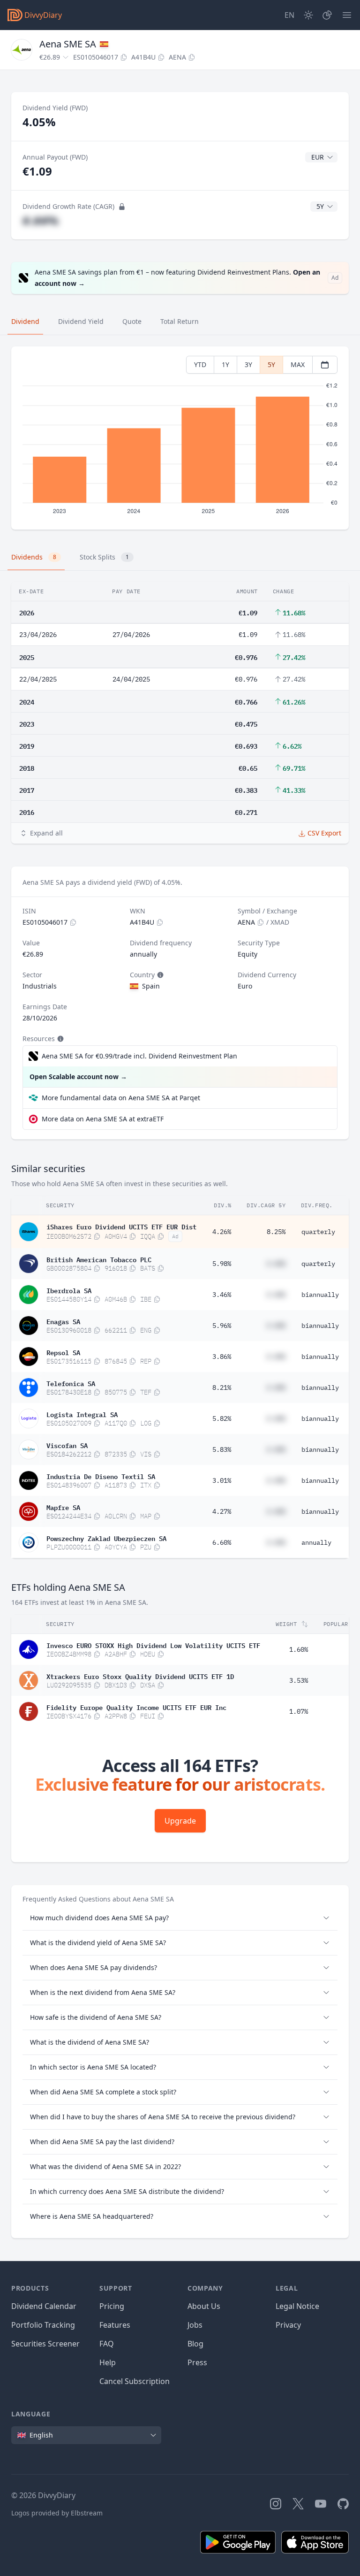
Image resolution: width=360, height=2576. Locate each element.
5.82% (222, 1418)
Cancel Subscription (135, 2381)
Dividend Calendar (44, 2306)
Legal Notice (297, 2306)
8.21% (222, 1388)
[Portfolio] (327, 15)
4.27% (222, 1511)
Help (108, 2362)
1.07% (299, 1711)
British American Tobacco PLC (99, 1259)
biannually (320, 1295)
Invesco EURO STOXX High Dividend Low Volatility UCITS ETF (153, 1645)
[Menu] (347, 15)
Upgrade (180, 1821)
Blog (195, 2344)
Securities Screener (45, 2344)
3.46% (222, 1295)
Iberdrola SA (69, 1290)
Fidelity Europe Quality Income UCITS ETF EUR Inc (136, 1707)
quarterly (318, 1232)
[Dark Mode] (308, 15)
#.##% (41, 220)
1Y (225, 364)
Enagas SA (63, 1321)
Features (115, 2325)
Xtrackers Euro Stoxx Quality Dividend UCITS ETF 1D (140, 1676)
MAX (298, 364)
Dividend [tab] (25, 321)
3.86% (222, 1357)
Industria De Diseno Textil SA (101, 1476)
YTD (200, 364)
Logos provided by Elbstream (57, 2513)
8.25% (276, 1232)
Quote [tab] (132, 321)
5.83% (222, 1449)
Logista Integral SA (82, 1414)
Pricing (112, 2306)
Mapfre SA (63, 1507)
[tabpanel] (180, 438)
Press (197, 2362)
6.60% (222, 1542)
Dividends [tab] (34, 557)
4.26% (222, 1232)
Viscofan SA (67, 1445)
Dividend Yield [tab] (81, 321)
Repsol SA (63, 1352)
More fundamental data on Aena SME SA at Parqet (121, 1098)
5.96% (222, 1326)
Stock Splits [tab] (104, 557)
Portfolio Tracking (43, 2325)
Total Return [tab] (180, 321)
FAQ (107, 2344)
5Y (271, 364)
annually (316, 1542)
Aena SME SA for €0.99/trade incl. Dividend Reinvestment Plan (139, 1056)
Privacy (288, 2325)
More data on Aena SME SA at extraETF (103, 1119)
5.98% (222, 1264)
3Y (248, 364)
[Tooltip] (159, 975)
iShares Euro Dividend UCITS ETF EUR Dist (121, 1226)
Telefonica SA (71, 1383)
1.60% (299, 1649)
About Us (204, 2306)
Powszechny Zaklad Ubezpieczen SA (106, 1538)
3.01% (222, 1480)
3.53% (299, 1680)
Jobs (195, 2325)
